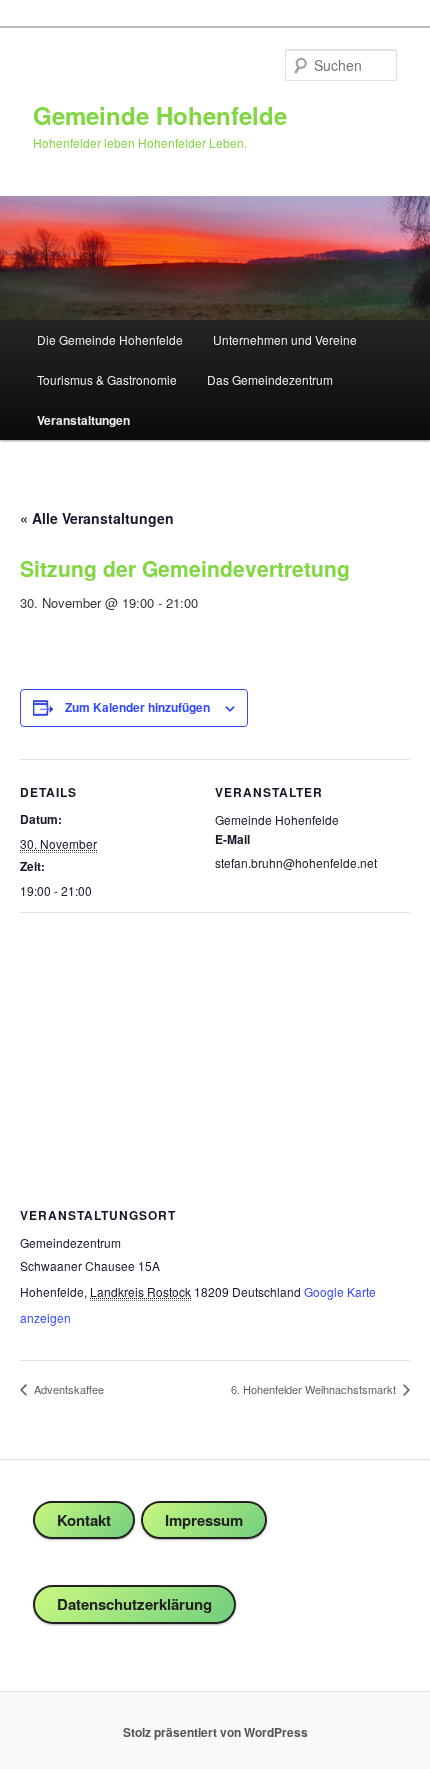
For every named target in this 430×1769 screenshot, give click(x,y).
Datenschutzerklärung (134, 1604)
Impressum (204, 1520)
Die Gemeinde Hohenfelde (110, 339)
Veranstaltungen (83, 420)
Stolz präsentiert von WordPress (215, 1732)
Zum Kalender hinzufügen (137, 707)
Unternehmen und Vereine (285, 339)
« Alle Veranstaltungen (97, 518)
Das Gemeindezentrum (270, 379)
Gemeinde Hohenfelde (160, 115)
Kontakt (84, 1520)
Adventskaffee (67, 1389)
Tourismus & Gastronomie (107, 379)
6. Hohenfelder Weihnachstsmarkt (315, 1389)
